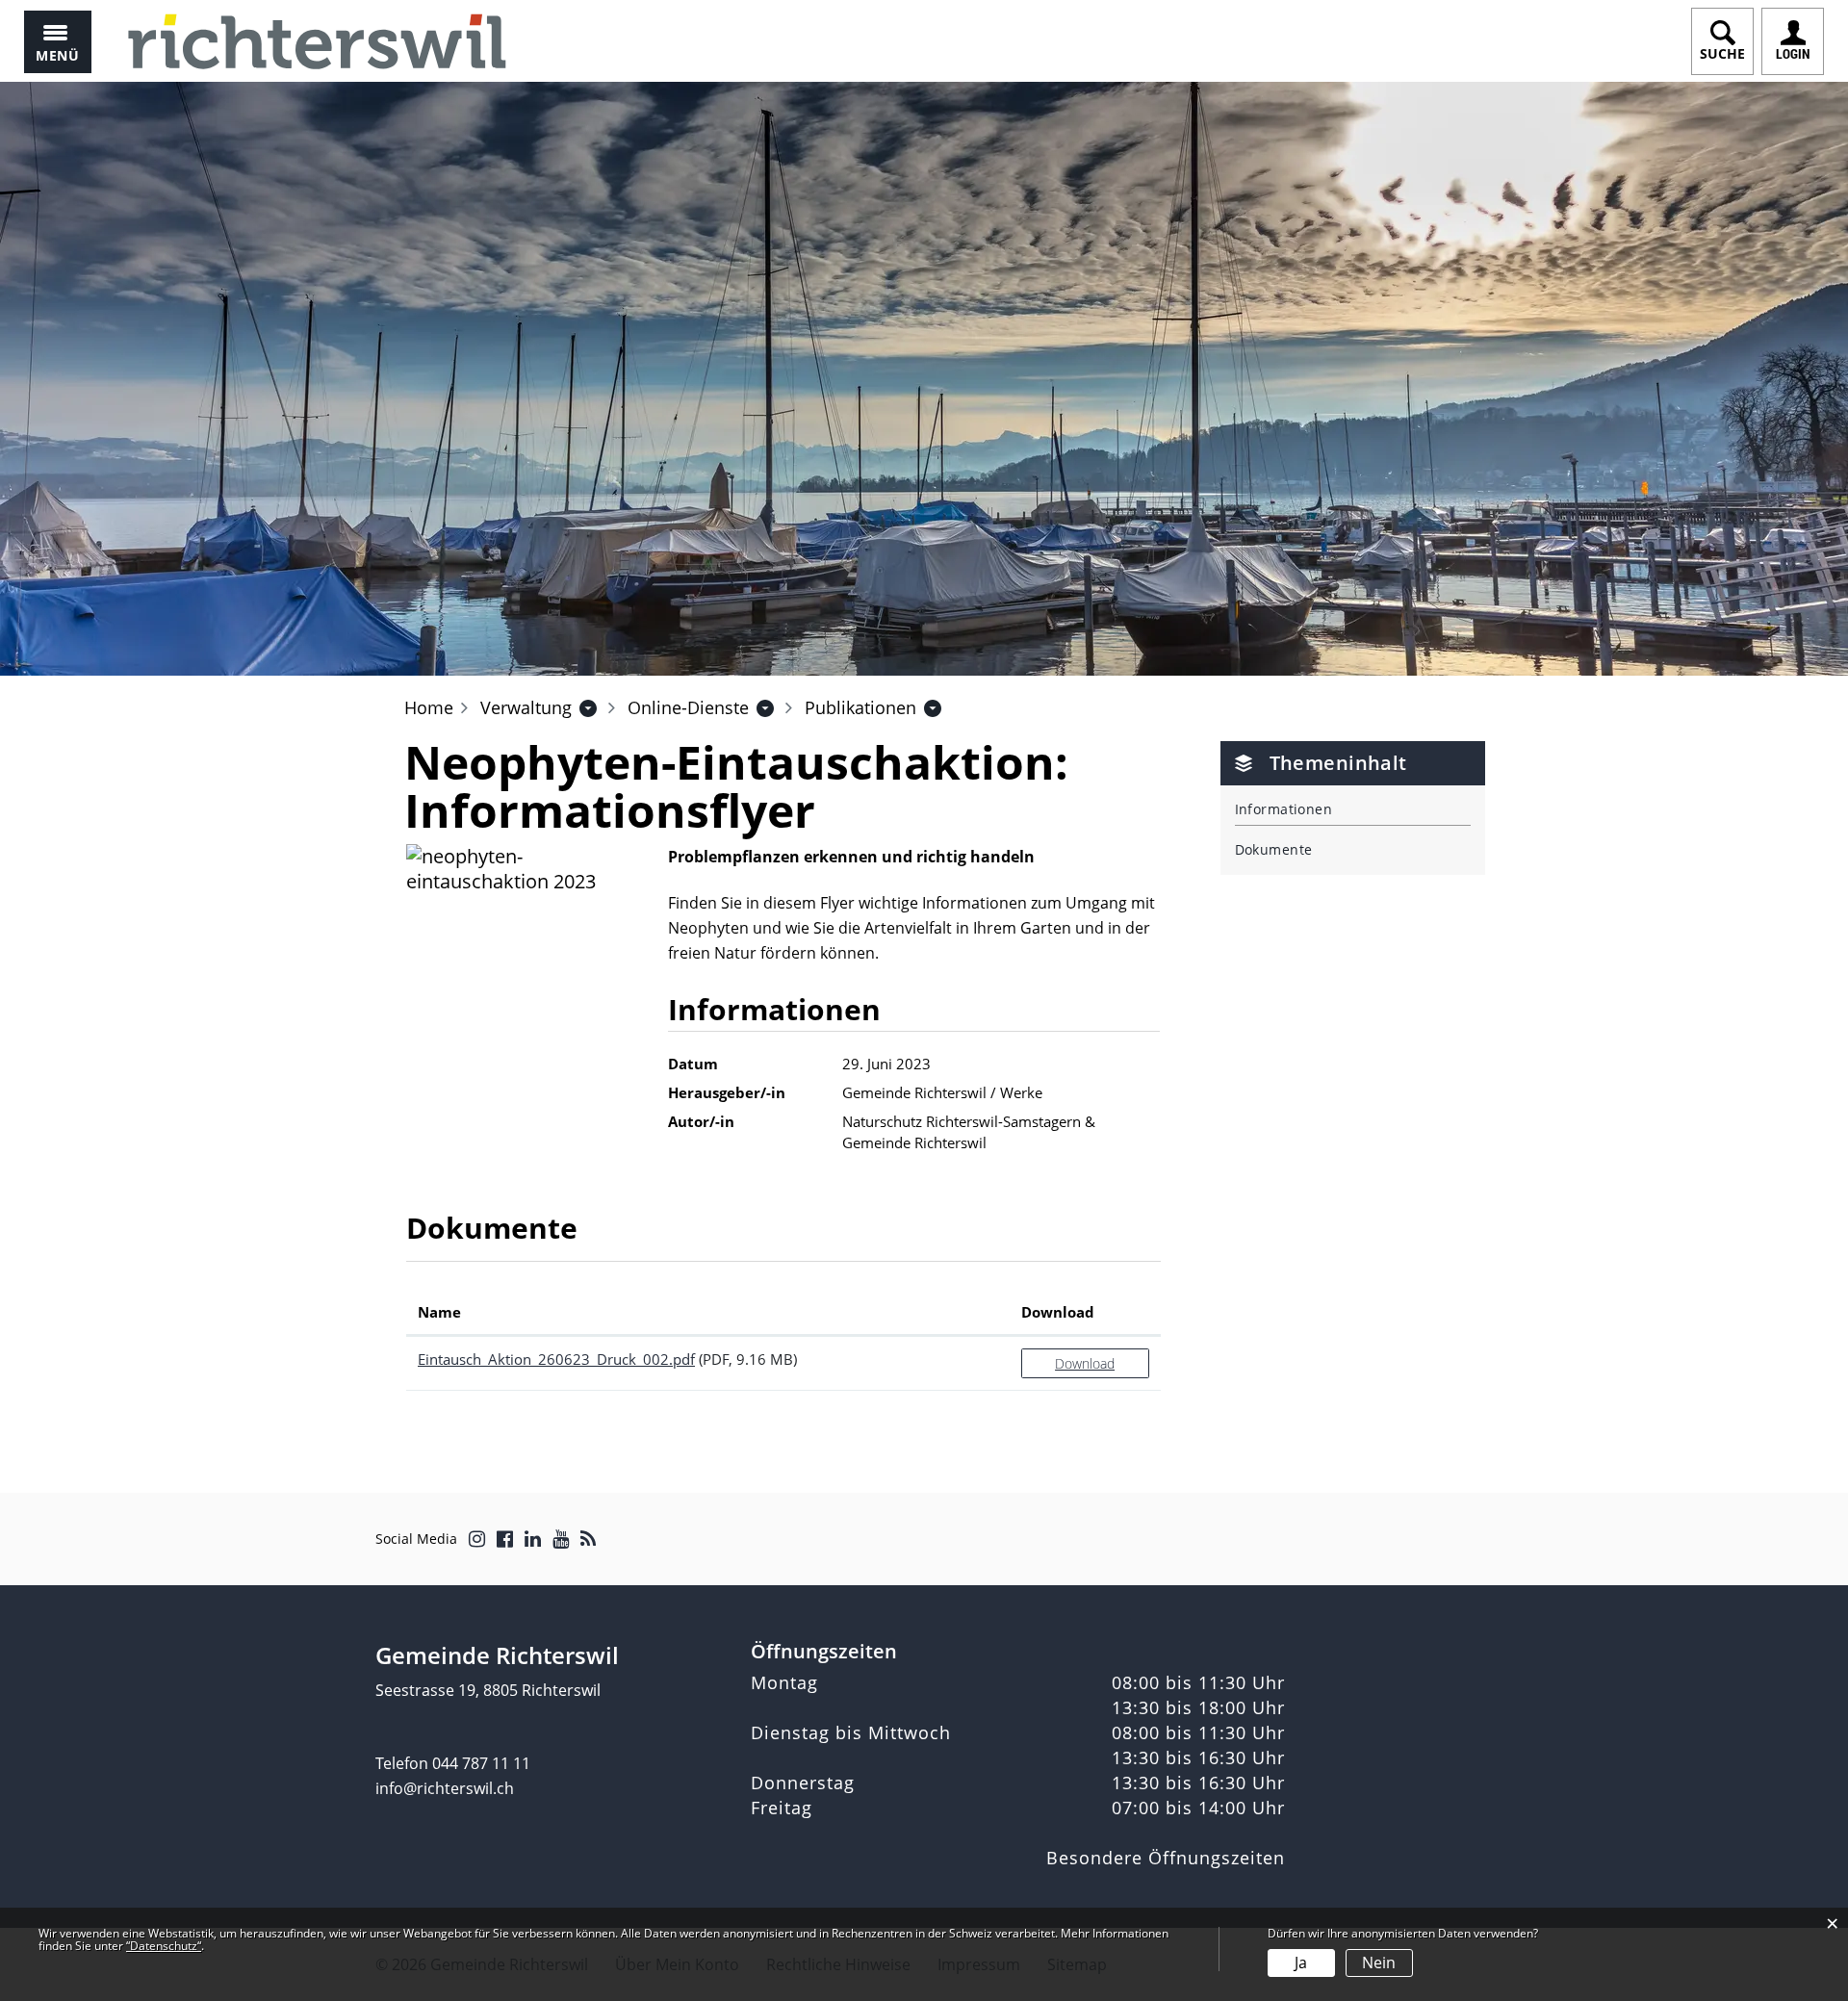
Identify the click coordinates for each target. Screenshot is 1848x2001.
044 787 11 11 (481, 1763)
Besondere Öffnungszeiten (1166, 1858)
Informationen (1284, 809)
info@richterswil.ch (445, 1788)
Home (429, 707)
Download (1058, 1312)
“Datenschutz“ (164, 1946)
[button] (526, 707)
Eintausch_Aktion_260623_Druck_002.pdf (556, 1359)
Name (439, 1312)
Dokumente (1274, 849)
